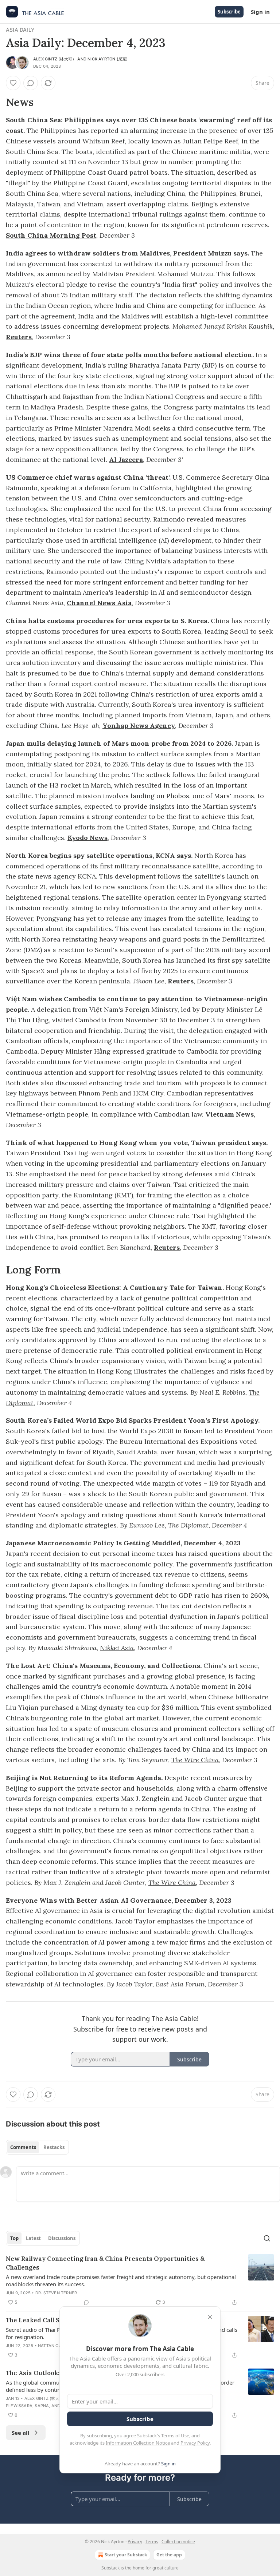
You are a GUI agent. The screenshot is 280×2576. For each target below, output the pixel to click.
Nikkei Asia (117, 1648)
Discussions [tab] (62, 2238)
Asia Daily (20, 30)
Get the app (169, 2555)
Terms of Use (175, 2436)
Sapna (42, 2406)
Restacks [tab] (54, 2147)
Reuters (19, 337)
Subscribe (229, 12)
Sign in (260, 12)
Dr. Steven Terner (56, 2293)
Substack (110, 2568)
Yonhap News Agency (139, 726)
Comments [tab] (23, 2147)
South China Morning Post (51, 235)
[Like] (13, 83)
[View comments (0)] (31, 83)
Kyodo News (87, 838)
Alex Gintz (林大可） (55, 59)
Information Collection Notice (138, 2443)
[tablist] (37, 2147)
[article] (140, 2280)
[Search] (267, 2238)
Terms (152, 2542)
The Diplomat (188, 1525)
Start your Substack (126, 2555)
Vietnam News (230, 1114)
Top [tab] (14, 2238)
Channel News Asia (99, 603)
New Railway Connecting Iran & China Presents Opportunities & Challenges (105, 2263)
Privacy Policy (195, 2443)
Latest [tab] (33, 2238)
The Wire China (195, 1760)
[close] (210, 2317)
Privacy (135, 2542)
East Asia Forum (180, 1984)
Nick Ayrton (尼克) (108, 59)
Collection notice (178, 2542)
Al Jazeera (126, 459)
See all (21, 2433)
